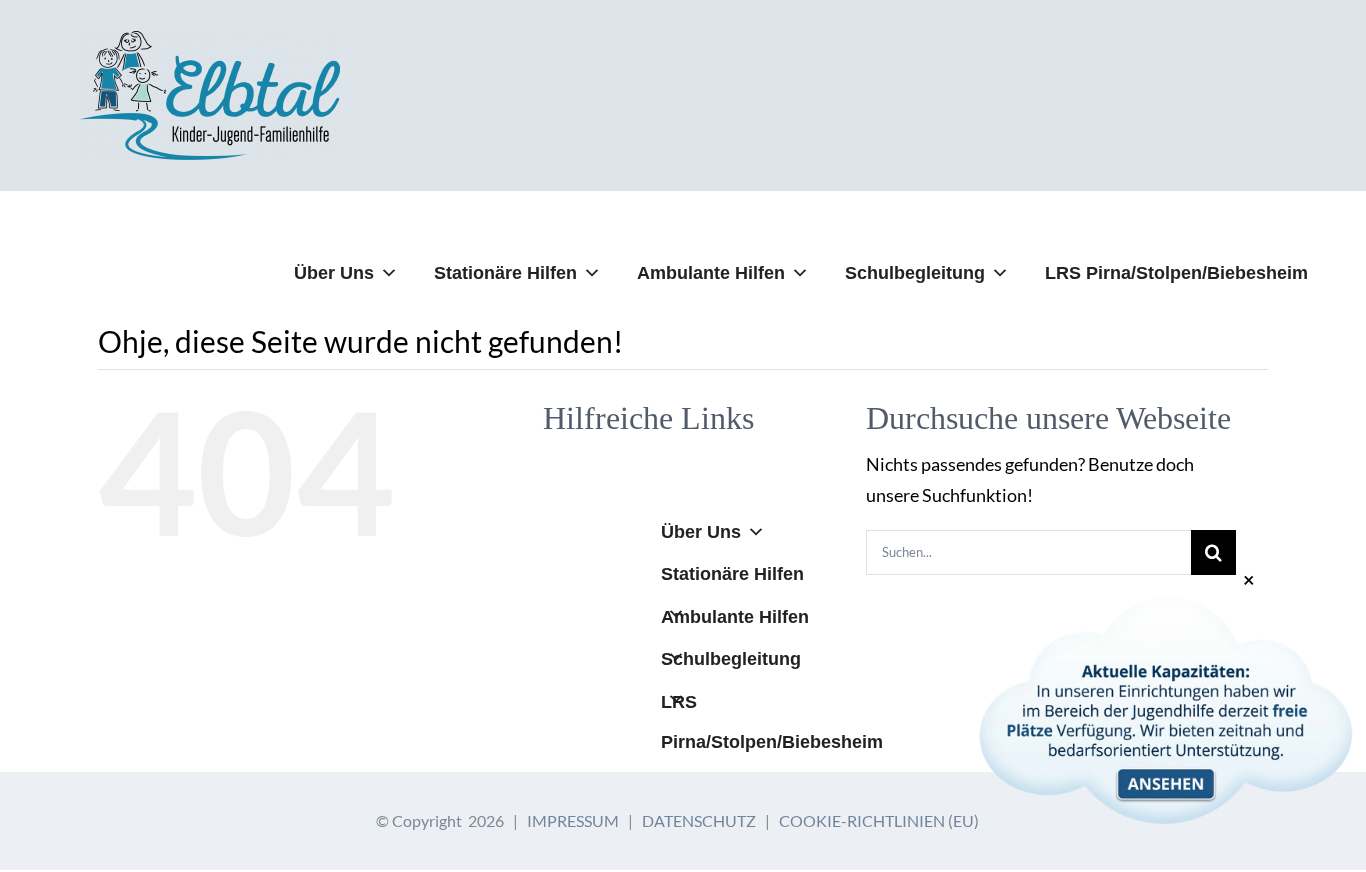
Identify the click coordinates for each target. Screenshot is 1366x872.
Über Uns (334, 273)
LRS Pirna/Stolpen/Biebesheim (1176, 273)
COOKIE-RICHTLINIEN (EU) (879, 820)
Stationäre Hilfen (505, 273)
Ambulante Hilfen (711, 273)
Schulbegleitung (915, 273)
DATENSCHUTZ (699, 820)
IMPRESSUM (573, 820)
